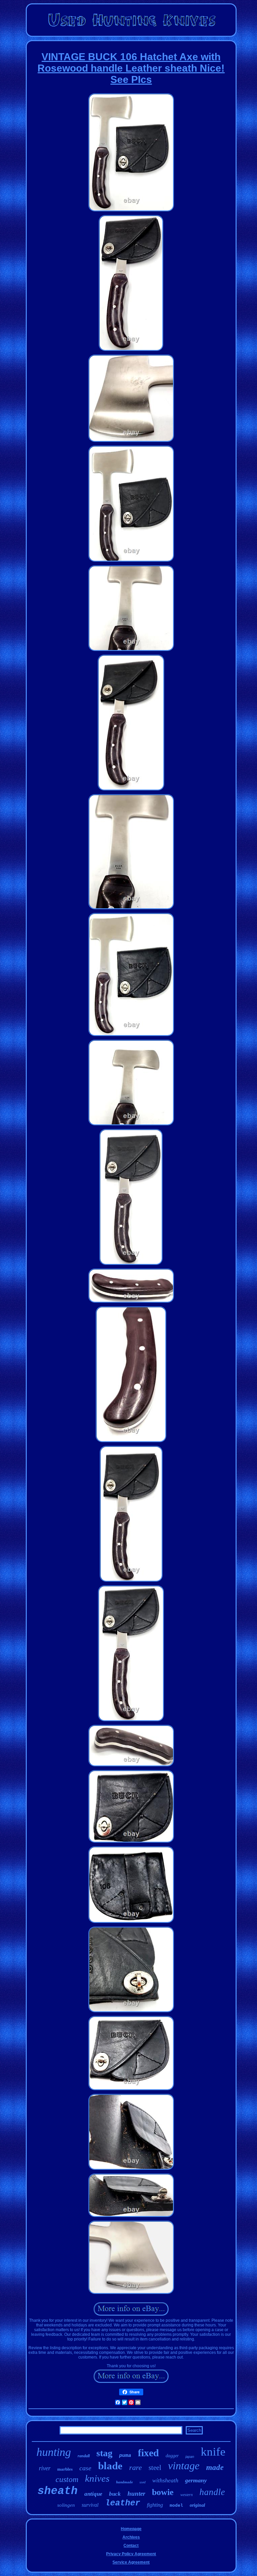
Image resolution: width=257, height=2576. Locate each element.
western (187, 2495)
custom (67, 2479)
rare (136, 2467)
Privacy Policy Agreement (131, 2554)
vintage (184, 2466)
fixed (148, 2453)
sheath (58, 2491)
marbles (65, 2469)
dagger (172, 2456)
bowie (163, 2492)
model (176, 2506)
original (197, 2505)
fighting (155, 2505)
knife (213, 2452)
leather (123, 2503)
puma (125, 2456)
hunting (54, 2452)
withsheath (165, 2480)
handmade (124, 2482)
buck (115, 2494)
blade (110, 2466)
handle (212, 2492)
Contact (131, 2546)
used (143, 2482)
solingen (66, 2505)
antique (93, 2494)
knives (97, 2478)
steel (155, 2468)
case (85, 2468)
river (45, 2468)
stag (104, 2453)
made (215, 2467)
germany (196, 2480)
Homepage (131, 2529)
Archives (131, 2537)
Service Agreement (131, 2562)
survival (90, 2505)
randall (84, 2456)
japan (190, 2457)
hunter (136, 2494)
